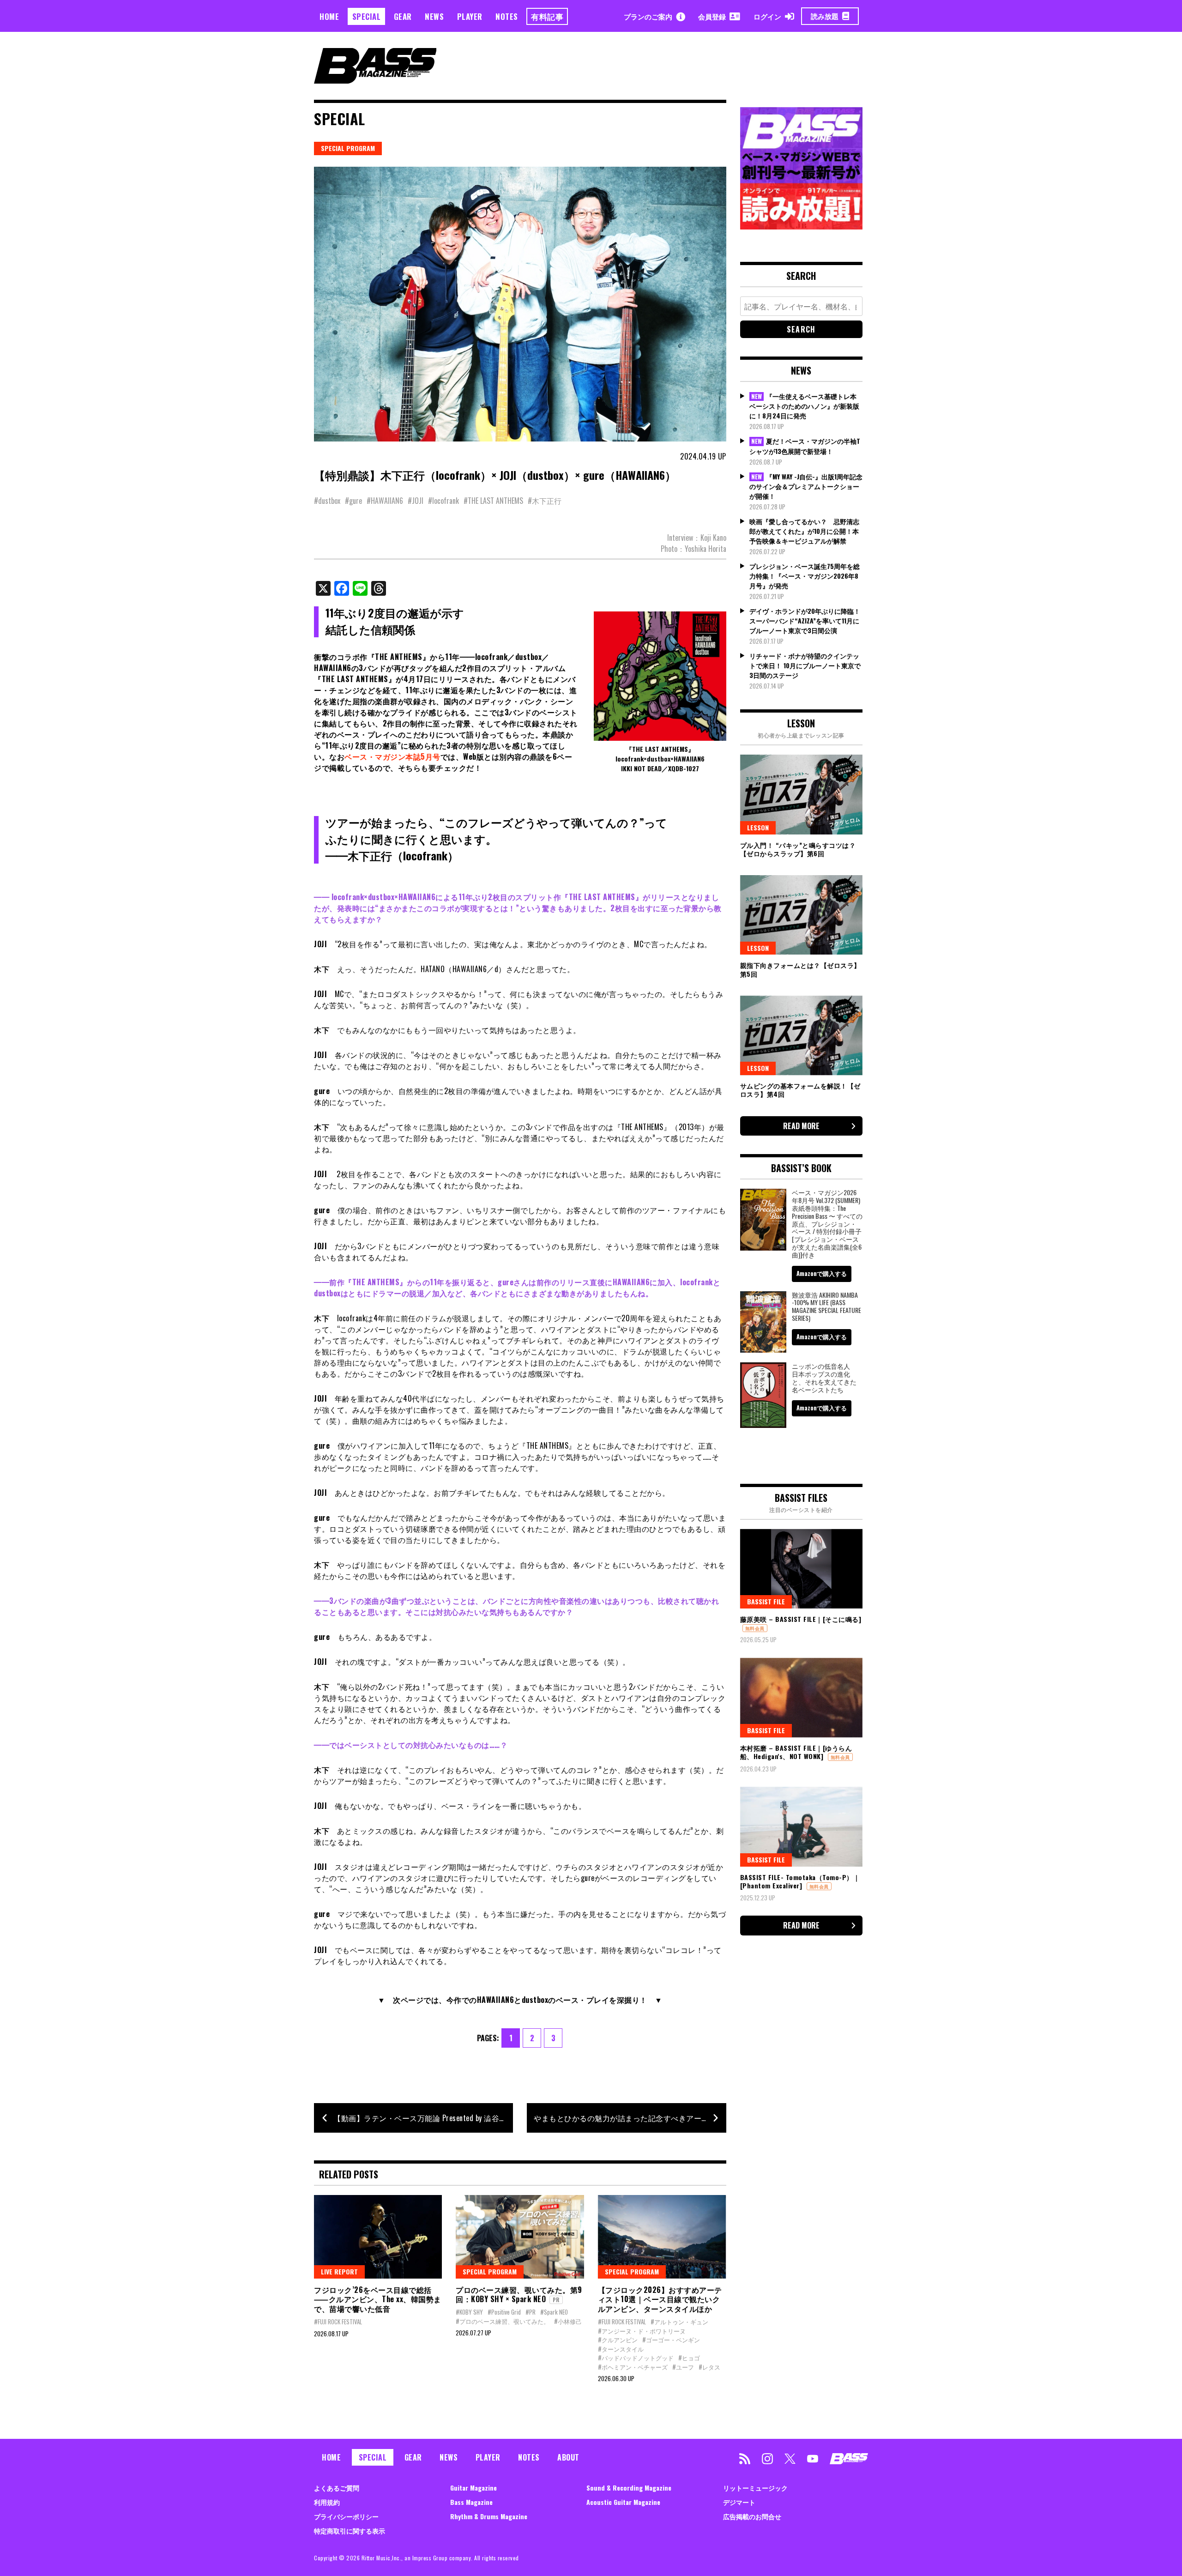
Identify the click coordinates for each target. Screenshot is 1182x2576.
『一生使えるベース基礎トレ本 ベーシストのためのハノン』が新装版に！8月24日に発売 (804, 406)
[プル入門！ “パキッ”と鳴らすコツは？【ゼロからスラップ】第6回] (801, 794)
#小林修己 (568, 2321)
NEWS (434, 16)
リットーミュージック (755, 2488)
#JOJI (416, 501)
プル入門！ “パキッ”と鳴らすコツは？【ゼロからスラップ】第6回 (798, 849)
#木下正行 (545, 501)
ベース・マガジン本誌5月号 (392, 756)
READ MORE (801, 1126)
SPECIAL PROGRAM (348, 148)
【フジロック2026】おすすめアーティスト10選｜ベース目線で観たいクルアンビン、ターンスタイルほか (660, 2299)
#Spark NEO (554, 2312)
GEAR (403, 16)
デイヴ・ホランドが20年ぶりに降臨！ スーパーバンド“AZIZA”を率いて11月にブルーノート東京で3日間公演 (805, 620)
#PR (531, 2312)
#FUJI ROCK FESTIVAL (338, 2322)
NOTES (507, 16)
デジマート (739, 2502)
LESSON (758, 827)
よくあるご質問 (337, 2488)
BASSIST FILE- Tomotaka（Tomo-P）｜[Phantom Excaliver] (800, 1881)
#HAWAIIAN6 (385, 501)
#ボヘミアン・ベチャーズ (633, 2367)
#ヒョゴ (689, 2358)
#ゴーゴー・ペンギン (671, 2340)
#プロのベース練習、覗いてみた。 (503, 2321)
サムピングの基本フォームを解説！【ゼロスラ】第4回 (800, 1090)
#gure (353, 501)
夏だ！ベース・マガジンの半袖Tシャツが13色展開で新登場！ (805, 446)
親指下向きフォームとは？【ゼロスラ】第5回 (800, 969)
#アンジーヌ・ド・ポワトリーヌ (642, 2331)
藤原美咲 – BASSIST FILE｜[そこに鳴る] (801, 1619)
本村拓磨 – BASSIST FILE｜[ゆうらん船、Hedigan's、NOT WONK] (796, 1752)
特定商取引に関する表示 (350, 2531)
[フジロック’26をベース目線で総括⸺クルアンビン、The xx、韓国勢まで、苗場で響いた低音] (378, 2237)
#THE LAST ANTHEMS (493, 501)
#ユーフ (683, 2367)
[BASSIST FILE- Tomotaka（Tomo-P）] (801, 1826)
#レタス (709, 2367)
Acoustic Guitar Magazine (623, 2502)
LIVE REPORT (339, 2271)
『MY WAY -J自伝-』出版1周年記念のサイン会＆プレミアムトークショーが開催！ (806, 486)
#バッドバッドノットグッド (636, 2358)
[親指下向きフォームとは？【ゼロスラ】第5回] (801, 915)
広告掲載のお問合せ (752, 2516)
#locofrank (443, 501)
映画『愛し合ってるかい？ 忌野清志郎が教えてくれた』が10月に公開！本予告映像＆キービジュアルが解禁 (804, 531)
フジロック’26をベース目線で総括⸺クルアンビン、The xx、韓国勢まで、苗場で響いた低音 (378, 2299)
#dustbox (327, 501)
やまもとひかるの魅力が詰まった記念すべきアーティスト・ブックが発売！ (630, 2118)
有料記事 (547, 16)
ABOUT (568, 2457)
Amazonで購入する (822, 1273)
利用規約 (327, 2502)
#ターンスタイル (621, 2349)
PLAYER (470, 16)
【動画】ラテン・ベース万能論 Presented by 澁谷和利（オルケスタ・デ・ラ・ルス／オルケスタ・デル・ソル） (423, 2118)
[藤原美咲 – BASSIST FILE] (801, 1569)
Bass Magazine (471, 2502)
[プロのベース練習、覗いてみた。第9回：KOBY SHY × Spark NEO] (520, 2237)
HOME (329, 16)
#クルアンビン (618, 2340)
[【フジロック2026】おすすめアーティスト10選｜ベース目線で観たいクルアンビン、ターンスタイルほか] (662, 2237)
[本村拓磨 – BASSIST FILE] (801, 1698)
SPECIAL (367, 16)
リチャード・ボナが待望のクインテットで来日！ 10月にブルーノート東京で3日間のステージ (805, 665)
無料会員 (755, 1628)
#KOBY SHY (469, 2312)
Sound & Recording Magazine (629, 2488)
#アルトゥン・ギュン (679, 2322)
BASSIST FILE (766, 1601)
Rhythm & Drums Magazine (489, 2516)
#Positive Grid (504, 2312)
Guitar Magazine (473, 2488)
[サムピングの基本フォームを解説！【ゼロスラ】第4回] (801, 1035)
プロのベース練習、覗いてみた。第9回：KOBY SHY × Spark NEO (519, 2295)
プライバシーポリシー (346, 2516)
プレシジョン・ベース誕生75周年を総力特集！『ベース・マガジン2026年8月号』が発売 (805, 576)
